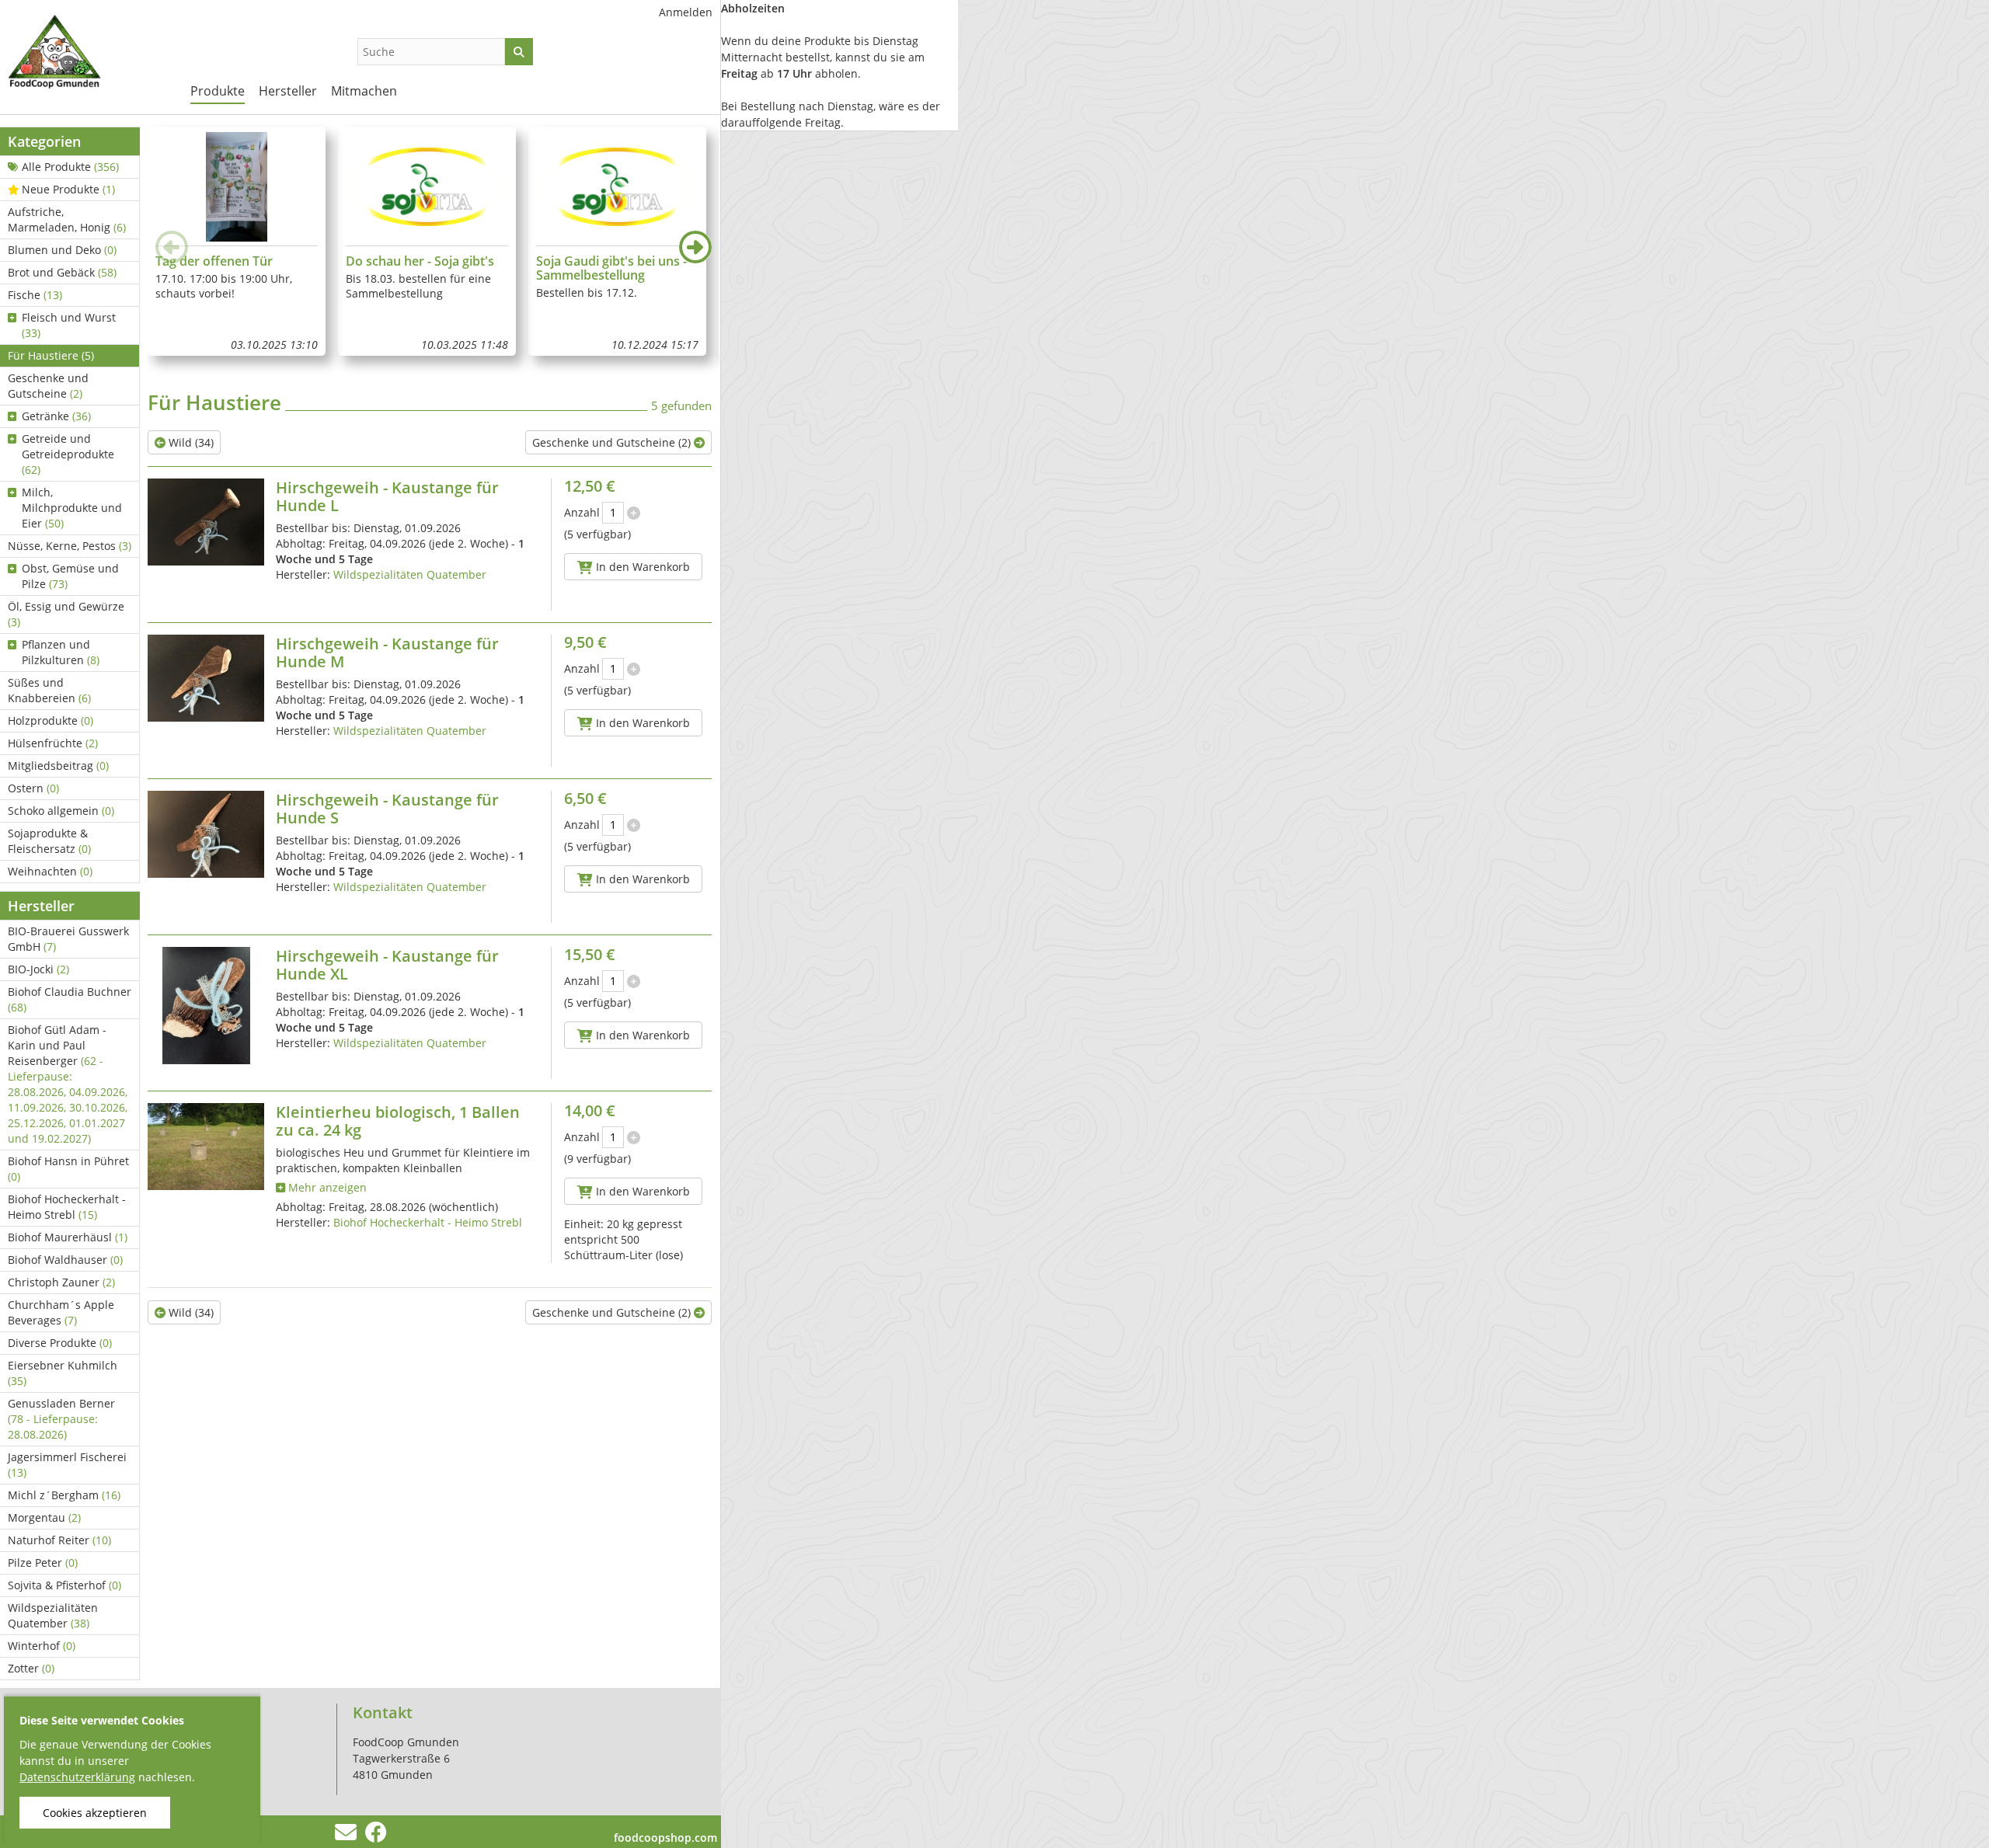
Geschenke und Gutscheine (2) (613, 442)
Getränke (56, 416)
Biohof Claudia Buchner (70, 999)
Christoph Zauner (61, 1282)
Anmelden (686, 12)
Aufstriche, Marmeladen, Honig (67, 219)
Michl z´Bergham (64, 1495)
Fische (35, 295)
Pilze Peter (43, 1563)
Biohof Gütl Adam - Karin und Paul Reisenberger (68, 1084)
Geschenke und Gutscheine (48, 386)
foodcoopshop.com (665, 1838)
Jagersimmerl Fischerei (67, 1465)
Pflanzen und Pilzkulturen (61, 652)
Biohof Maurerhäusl (68, 1237)
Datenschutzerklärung (77, 1777)
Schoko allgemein (61, 811)
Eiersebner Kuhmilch (63, 1373)
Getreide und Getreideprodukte (68, 454)
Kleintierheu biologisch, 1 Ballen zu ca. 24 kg (398, 1121)
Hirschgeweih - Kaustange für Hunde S (387, 809)
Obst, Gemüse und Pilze (70, 576)
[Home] (85, 54)
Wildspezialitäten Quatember (53, 1615)
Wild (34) (190, 442)
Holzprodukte (51, 720)
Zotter (31, 1668)
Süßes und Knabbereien (49, 690)
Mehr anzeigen (326, 1187)
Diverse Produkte (60, 1343)
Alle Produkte (70, 167)
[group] (237, 241)
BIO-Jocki (38, 969)
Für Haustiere (51, 355)
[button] (695, 247)
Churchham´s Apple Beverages (61, 1312)
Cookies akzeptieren (95, 1813)
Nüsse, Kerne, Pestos (70, 546)
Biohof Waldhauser (65, 1260)
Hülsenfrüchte (53, 743)
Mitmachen (364, 91)
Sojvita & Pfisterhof (64, 1585)
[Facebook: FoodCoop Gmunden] (376, 1836)
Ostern (33, 788)
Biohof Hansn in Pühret (68, 1169)
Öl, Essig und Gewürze (66, 614)
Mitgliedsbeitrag (58, 766)
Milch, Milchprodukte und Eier (72, 508)
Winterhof (42, 1646)
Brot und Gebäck (62, 272)
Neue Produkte (68, 189)
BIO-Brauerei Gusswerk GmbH (68, 939)
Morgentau (44, 1517)
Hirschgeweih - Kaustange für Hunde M (387, 653)
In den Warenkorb (641, 567)
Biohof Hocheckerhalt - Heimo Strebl (67, 1207)
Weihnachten (50, 871)
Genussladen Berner (61, 1419)
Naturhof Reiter (59, 1540)
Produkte (218, 91)
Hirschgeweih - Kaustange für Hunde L (387, 496)
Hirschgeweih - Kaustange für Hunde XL (387, 965)
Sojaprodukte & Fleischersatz (49, 841)
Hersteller (288, 91)
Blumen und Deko (62, 250)
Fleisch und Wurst (69, 325)
